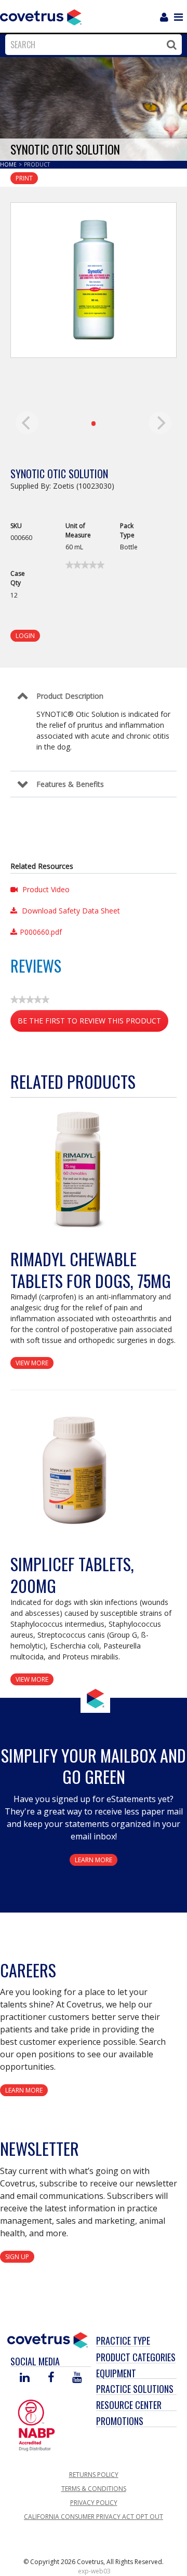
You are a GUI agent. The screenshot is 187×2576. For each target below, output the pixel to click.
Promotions (120, 2421)
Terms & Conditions (94, 2489)
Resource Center (129, 2405)
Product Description (70, 696)
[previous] (27, 423)
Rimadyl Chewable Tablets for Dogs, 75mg (91, 1270)
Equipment (116, 2373)
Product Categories (136, 2357)
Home (9, 164)
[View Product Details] (75, 1171)
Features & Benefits (70, 784)
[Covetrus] (41, 16)
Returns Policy (94, 2475)
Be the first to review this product (93, 1024)
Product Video (45, 889)
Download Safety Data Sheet (70, 911)
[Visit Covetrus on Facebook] (51, 2378)
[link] (85, 565)
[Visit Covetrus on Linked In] (25, 2378)
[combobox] (91, 45)
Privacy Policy (94, 2503)
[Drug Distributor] (36, 2425)
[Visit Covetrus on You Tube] (77, 2378)
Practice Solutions (135, 2389)
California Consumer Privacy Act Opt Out (94, 2517)
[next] (160, 423)
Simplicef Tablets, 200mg (72, 1575)
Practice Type (123, 2340)
